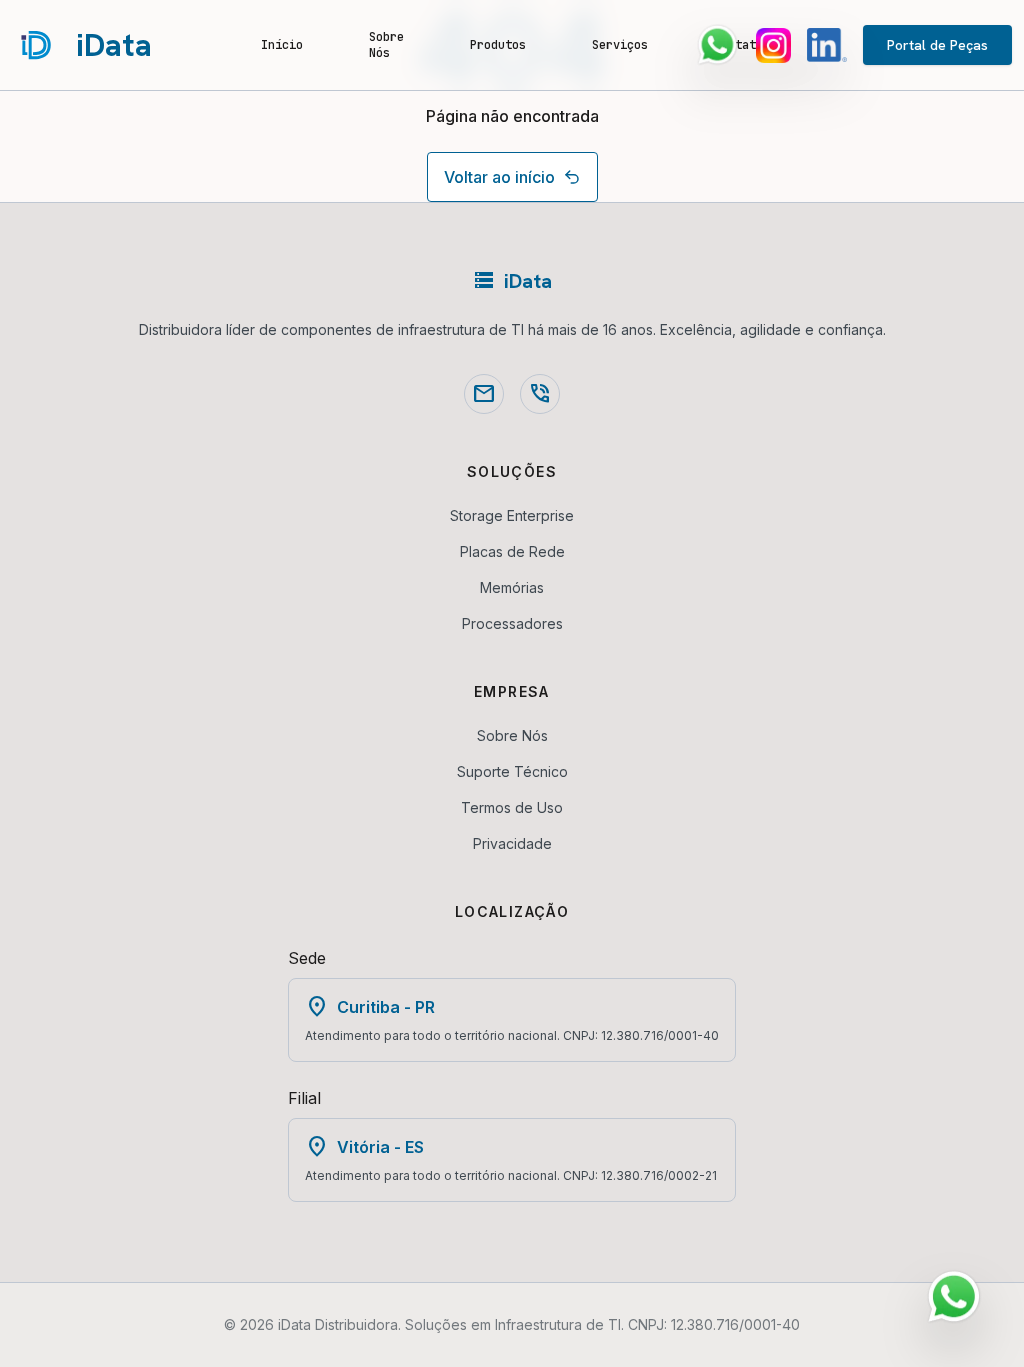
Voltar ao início (499, 177)
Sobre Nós (386, 45)
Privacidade (512, 843)
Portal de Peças (937, 45)
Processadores (512, 623)
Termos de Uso (512, 807)
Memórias (512, 587)
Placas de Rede (512, 551)
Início (282, 45)
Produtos (498, 45)
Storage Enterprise (512, 515)
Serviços (620, 45)
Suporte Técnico (512, 771)
